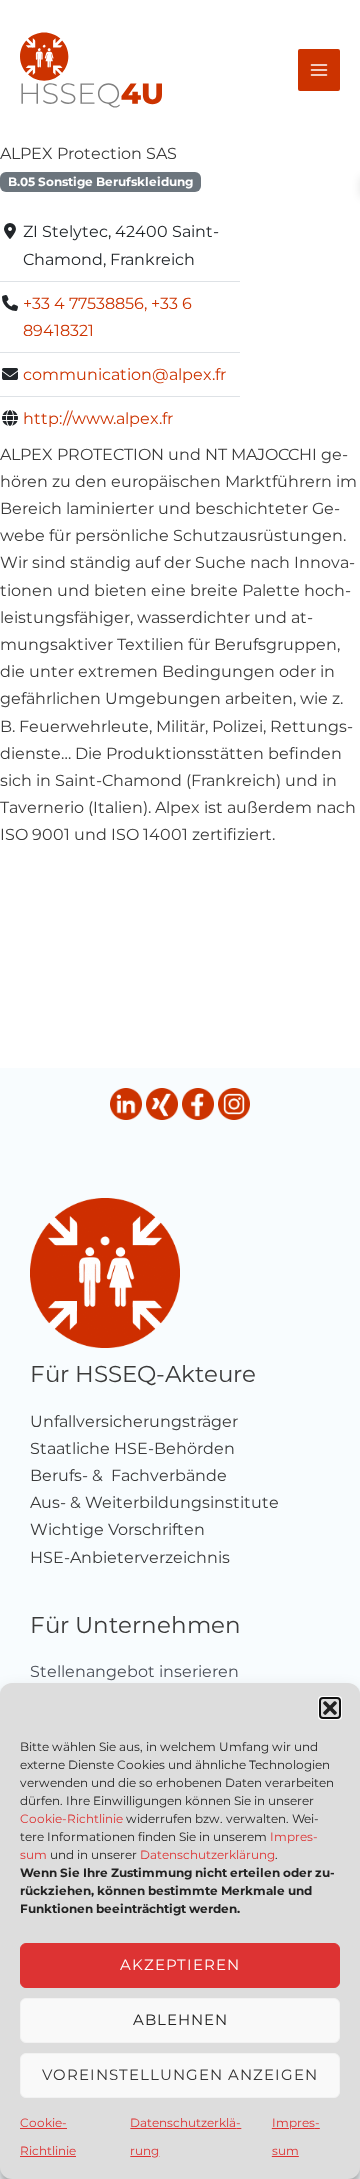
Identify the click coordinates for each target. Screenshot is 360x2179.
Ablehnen (180, 2019)
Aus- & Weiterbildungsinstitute (154, 1502)
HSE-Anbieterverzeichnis (130, 1557)
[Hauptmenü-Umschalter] (319, 70)
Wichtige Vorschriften (117, 1529)
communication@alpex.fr (124, 374)
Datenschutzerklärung (207, 1854)
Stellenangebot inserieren (134, 1671)
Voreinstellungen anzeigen (180, 2074)
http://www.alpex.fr (98, 418)
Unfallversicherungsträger (134, 1421)
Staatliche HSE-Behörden (132, 1448)
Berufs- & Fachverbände (128, 1475)
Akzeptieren (180, 1964)
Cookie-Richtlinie (71, 1818)
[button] (330, 1708)
